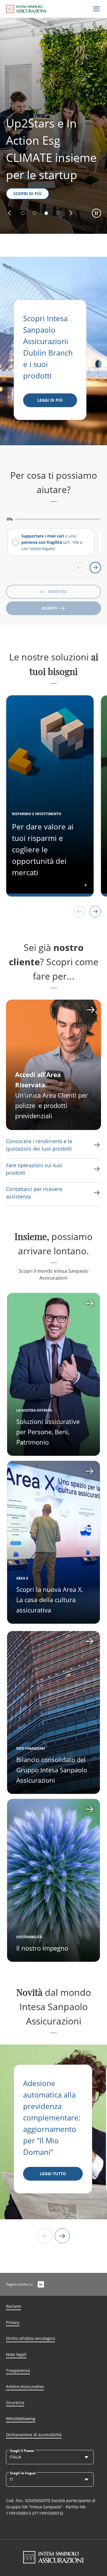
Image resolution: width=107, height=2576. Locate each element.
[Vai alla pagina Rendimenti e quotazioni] (97, 1145)
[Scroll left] (79, 568)
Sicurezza (15, 2403)
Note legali (16, 2354)
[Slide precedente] (45, 2236)
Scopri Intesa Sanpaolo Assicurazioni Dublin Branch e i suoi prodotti (49, 347)
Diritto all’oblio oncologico (31, 2338)
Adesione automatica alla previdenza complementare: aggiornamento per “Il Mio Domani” (52, 2118)
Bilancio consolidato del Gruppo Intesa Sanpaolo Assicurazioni (52, 1770)
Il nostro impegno (42, 1948)
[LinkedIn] (41, 2284)
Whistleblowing (21, 2419)
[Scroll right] (95, 568)
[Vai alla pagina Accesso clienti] (53, 1065)
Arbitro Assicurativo (25, 2386)
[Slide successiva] (62, 2236)
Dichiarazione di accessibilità (34, 2435)
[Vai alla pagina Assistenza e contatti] (97, 1169)
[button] (9, 213)
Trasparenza (18, 2370)
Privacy (13, 2322)
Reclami (14, 2306)
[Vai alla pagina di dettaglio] (53, 1374)
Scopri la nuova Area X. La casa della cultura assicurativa (50, 1600)
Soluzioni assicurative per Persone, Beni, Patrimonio (48, 1432)
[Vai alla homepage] (26, 9)
